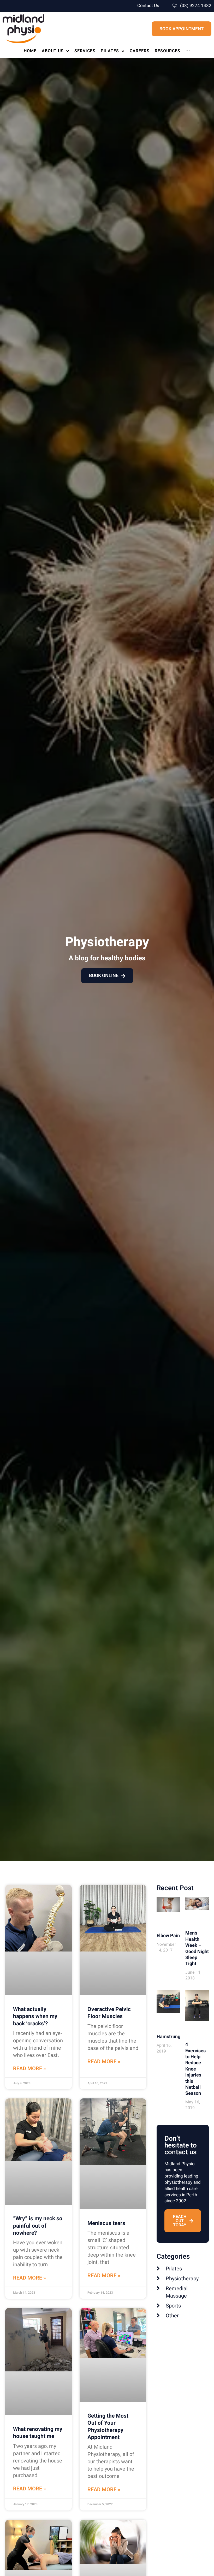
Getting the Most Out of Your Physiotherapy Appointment (108, 2427)
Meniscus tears (106, 2223)
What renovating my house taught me (38, 2433)
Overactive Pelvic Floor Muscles (109, 2013)
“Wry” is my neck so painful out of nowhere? (38, 2226)
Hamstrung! (169, 2037)
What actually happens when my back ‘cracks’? (35, 2016)
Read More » (29, 2069)
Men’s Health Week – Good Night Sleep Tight (197, 1948)
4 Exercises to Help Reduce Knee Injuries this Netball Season (195, 2069)
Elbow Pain (168, 1936)
